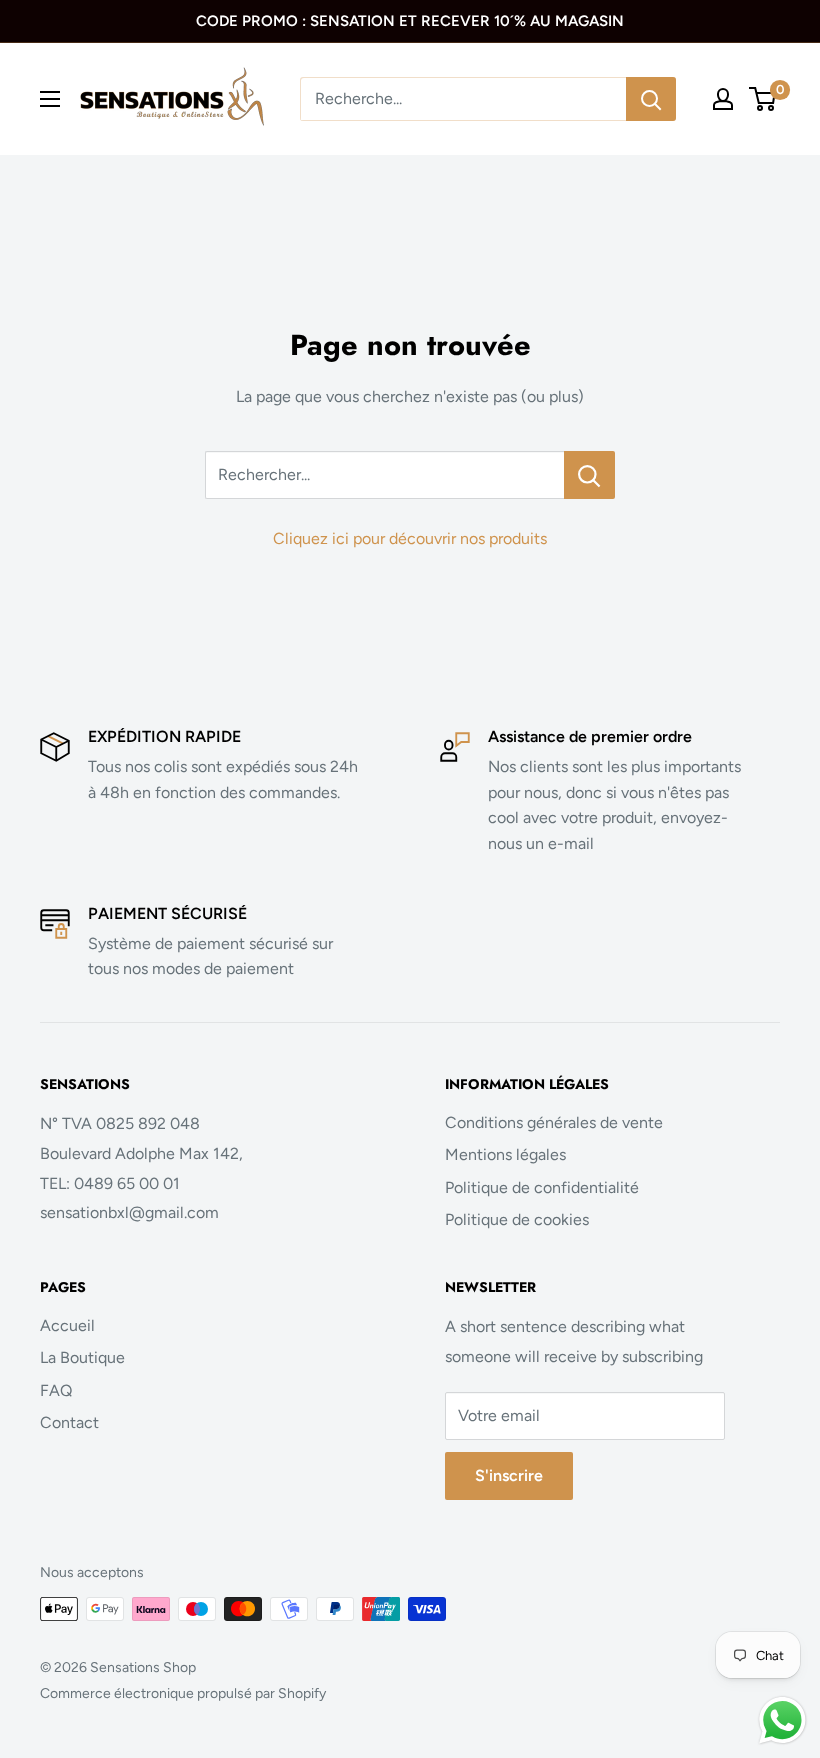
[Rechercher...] (589, 475)
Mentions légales (505, 1154)
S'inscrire (509, 1475)
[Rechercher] (651, 99)
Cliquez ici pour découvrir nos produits (410, 538)
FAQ (56, 1390)
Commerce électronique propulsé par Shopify (183, 1693)
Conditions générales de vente (554, 1122)
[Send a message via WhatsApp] (782, 1720)
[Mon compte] (723, 99)
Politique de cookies (517, 1219)
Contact (69, 1422)
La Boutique (82, 1357)
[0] (763, 99)
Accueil (67, 1325)
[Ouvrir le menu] (50, 99)
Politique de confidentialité (542, 1187)
